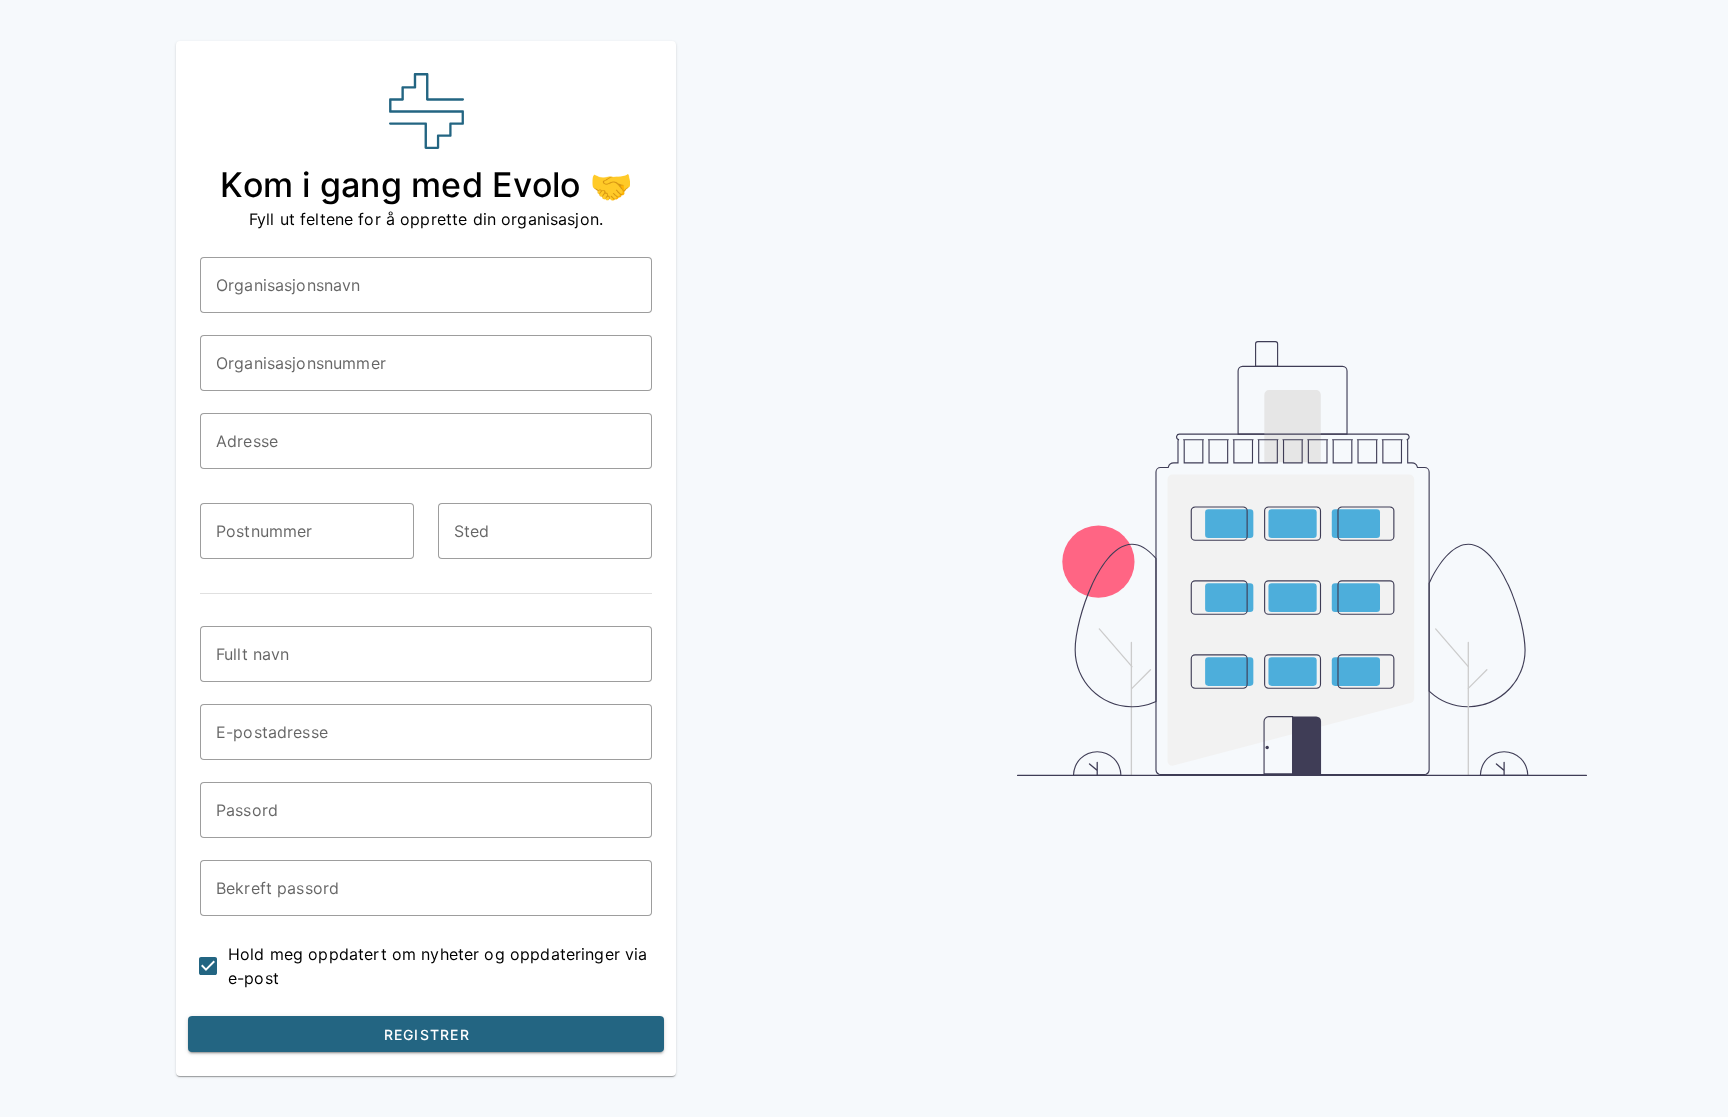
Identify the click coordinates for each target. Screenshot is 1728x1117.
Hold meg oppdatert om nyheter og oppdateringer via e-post (438, 966)
